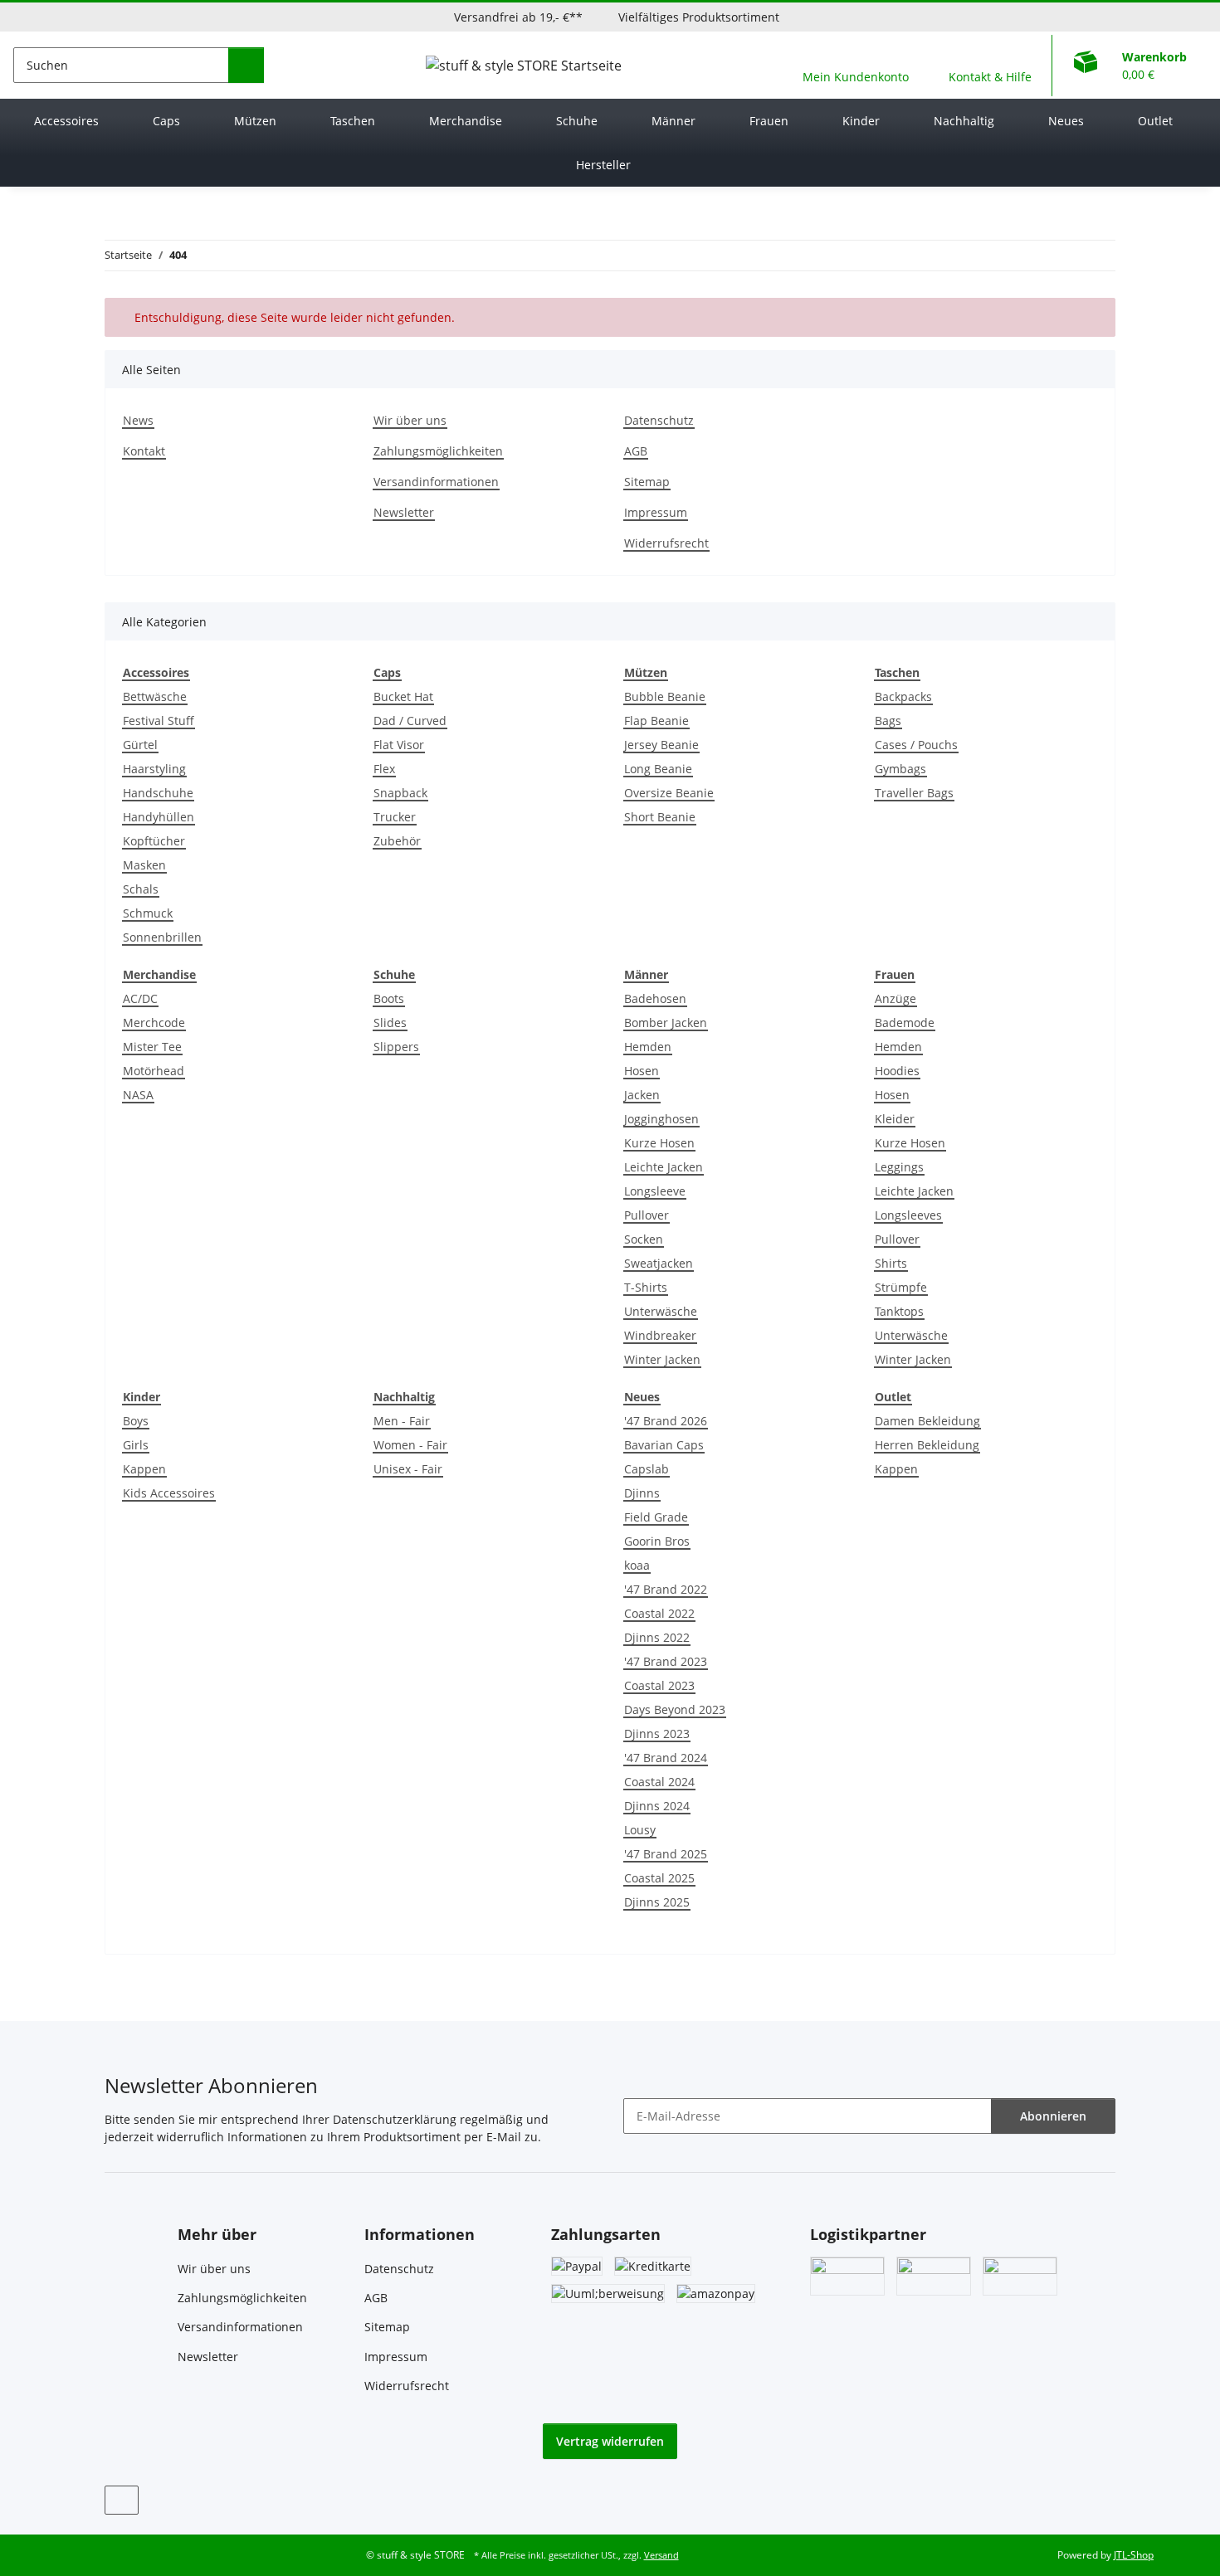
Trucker (395, 817)
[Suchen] (246, 65)
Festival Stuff (159, 721)
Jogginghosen (661, 1119)
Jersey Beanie (661, 745)
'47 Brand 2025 (666, 1854)
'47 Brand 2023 (666, 1661)
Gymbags (900, 769)
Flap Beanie (656, 721)
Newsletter (404, 512)
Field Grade (656, 1517)
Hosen (642, 1071)
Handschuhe (158, 793)
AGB (636, 451)
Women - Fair (410, 1445)
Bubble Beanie (665, 696)
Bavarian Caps (664, 1445)
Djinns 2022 (657, 1637)
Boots (389, 998)
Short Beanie (660, 817)
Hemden (648, 1047)
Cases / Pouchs (916, 745)
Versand (661, 2555)
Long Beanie (658, 769)
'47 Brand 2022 (666, 1589)
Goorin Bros (657, 1541)
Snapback (400, 793)
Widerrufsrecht (666, 543)
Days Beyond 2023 (675, 1709)
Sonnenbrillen (162, 937)
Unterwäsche (661, 1311)
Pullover (647, 1215)
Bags (888, 721)
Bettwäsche (155, 696)
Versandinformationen (436, 482)
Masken (144, 865)
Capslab (647, 1469)
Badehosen (655, 998)
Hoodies (897, 1071)
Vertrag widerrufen (610, 2441)
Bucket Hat (403, 696)
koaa (637, 1565)
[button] (856, 65)
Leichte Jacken (664, 1167)
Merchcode (154, 1023)
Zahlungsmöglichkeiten (438, 451)
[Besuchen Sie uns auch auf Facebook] (122, 2500)
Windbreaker (660, 1335)
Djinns (642, 1493)
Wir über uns (410, 420)
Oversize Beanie (669, 793)
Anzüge (895, 998)
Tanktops (899, 1311)
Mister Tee (152, 1047)
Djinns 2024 (657, 1806)
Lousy (640, 1830)
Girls (136, 1445)
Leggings (899, 1167)
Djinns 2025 (657, 1902)
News (138, 420)
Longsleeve (655, 1191)
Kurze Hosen (659, 1143)
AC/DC (140, 998)
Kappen (144, 1469)
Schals (141, 889)
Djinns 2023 (657, 1734)
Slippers (396, 1047)
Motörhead (154, 1071)
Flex (384, 769)
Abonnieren (1053, 2116)
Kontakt (144, 451)
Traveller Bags (914, 793)
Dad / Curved (410, 721)
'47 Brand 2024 (666, 1758)
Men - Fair (402, 1421)
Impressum (656, 512)
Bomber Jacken (666, 1023)
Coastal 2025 (659, 1878)
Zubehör (397, 841)
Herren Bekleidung (927, 1445)
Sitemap (647, 482)
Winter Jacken (662, 1359)
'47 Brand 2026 (666, 1421)
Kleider (895, 1119)
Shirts (891, 1263)
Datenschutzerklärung (395, 2119)
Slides (390, 1023)
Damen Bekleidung (927, 1421)
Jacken (642, 1095)
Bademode (905, 1023)
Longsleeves (908, 1215)
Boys (136, 1421)
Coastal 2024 (659, 1782)
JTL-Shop (1134, 2555)
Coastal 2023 (659, 1685)
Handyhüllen (159, 817)
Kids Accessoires (169, 1493)
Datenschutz (659, 420)
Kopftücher (154, 841)
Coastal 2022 (659, 1613)
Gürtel (140, 745)
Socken (644, 1239)
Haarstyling (154, 769)
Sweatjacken (659, 1263)
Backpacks (903, 696)
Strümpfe (901, 1287)
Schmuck (148, 913)
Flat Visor (399, 745)
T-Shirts (646, 1287)
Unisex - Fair (408, 1469)
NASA (138, 1095)
